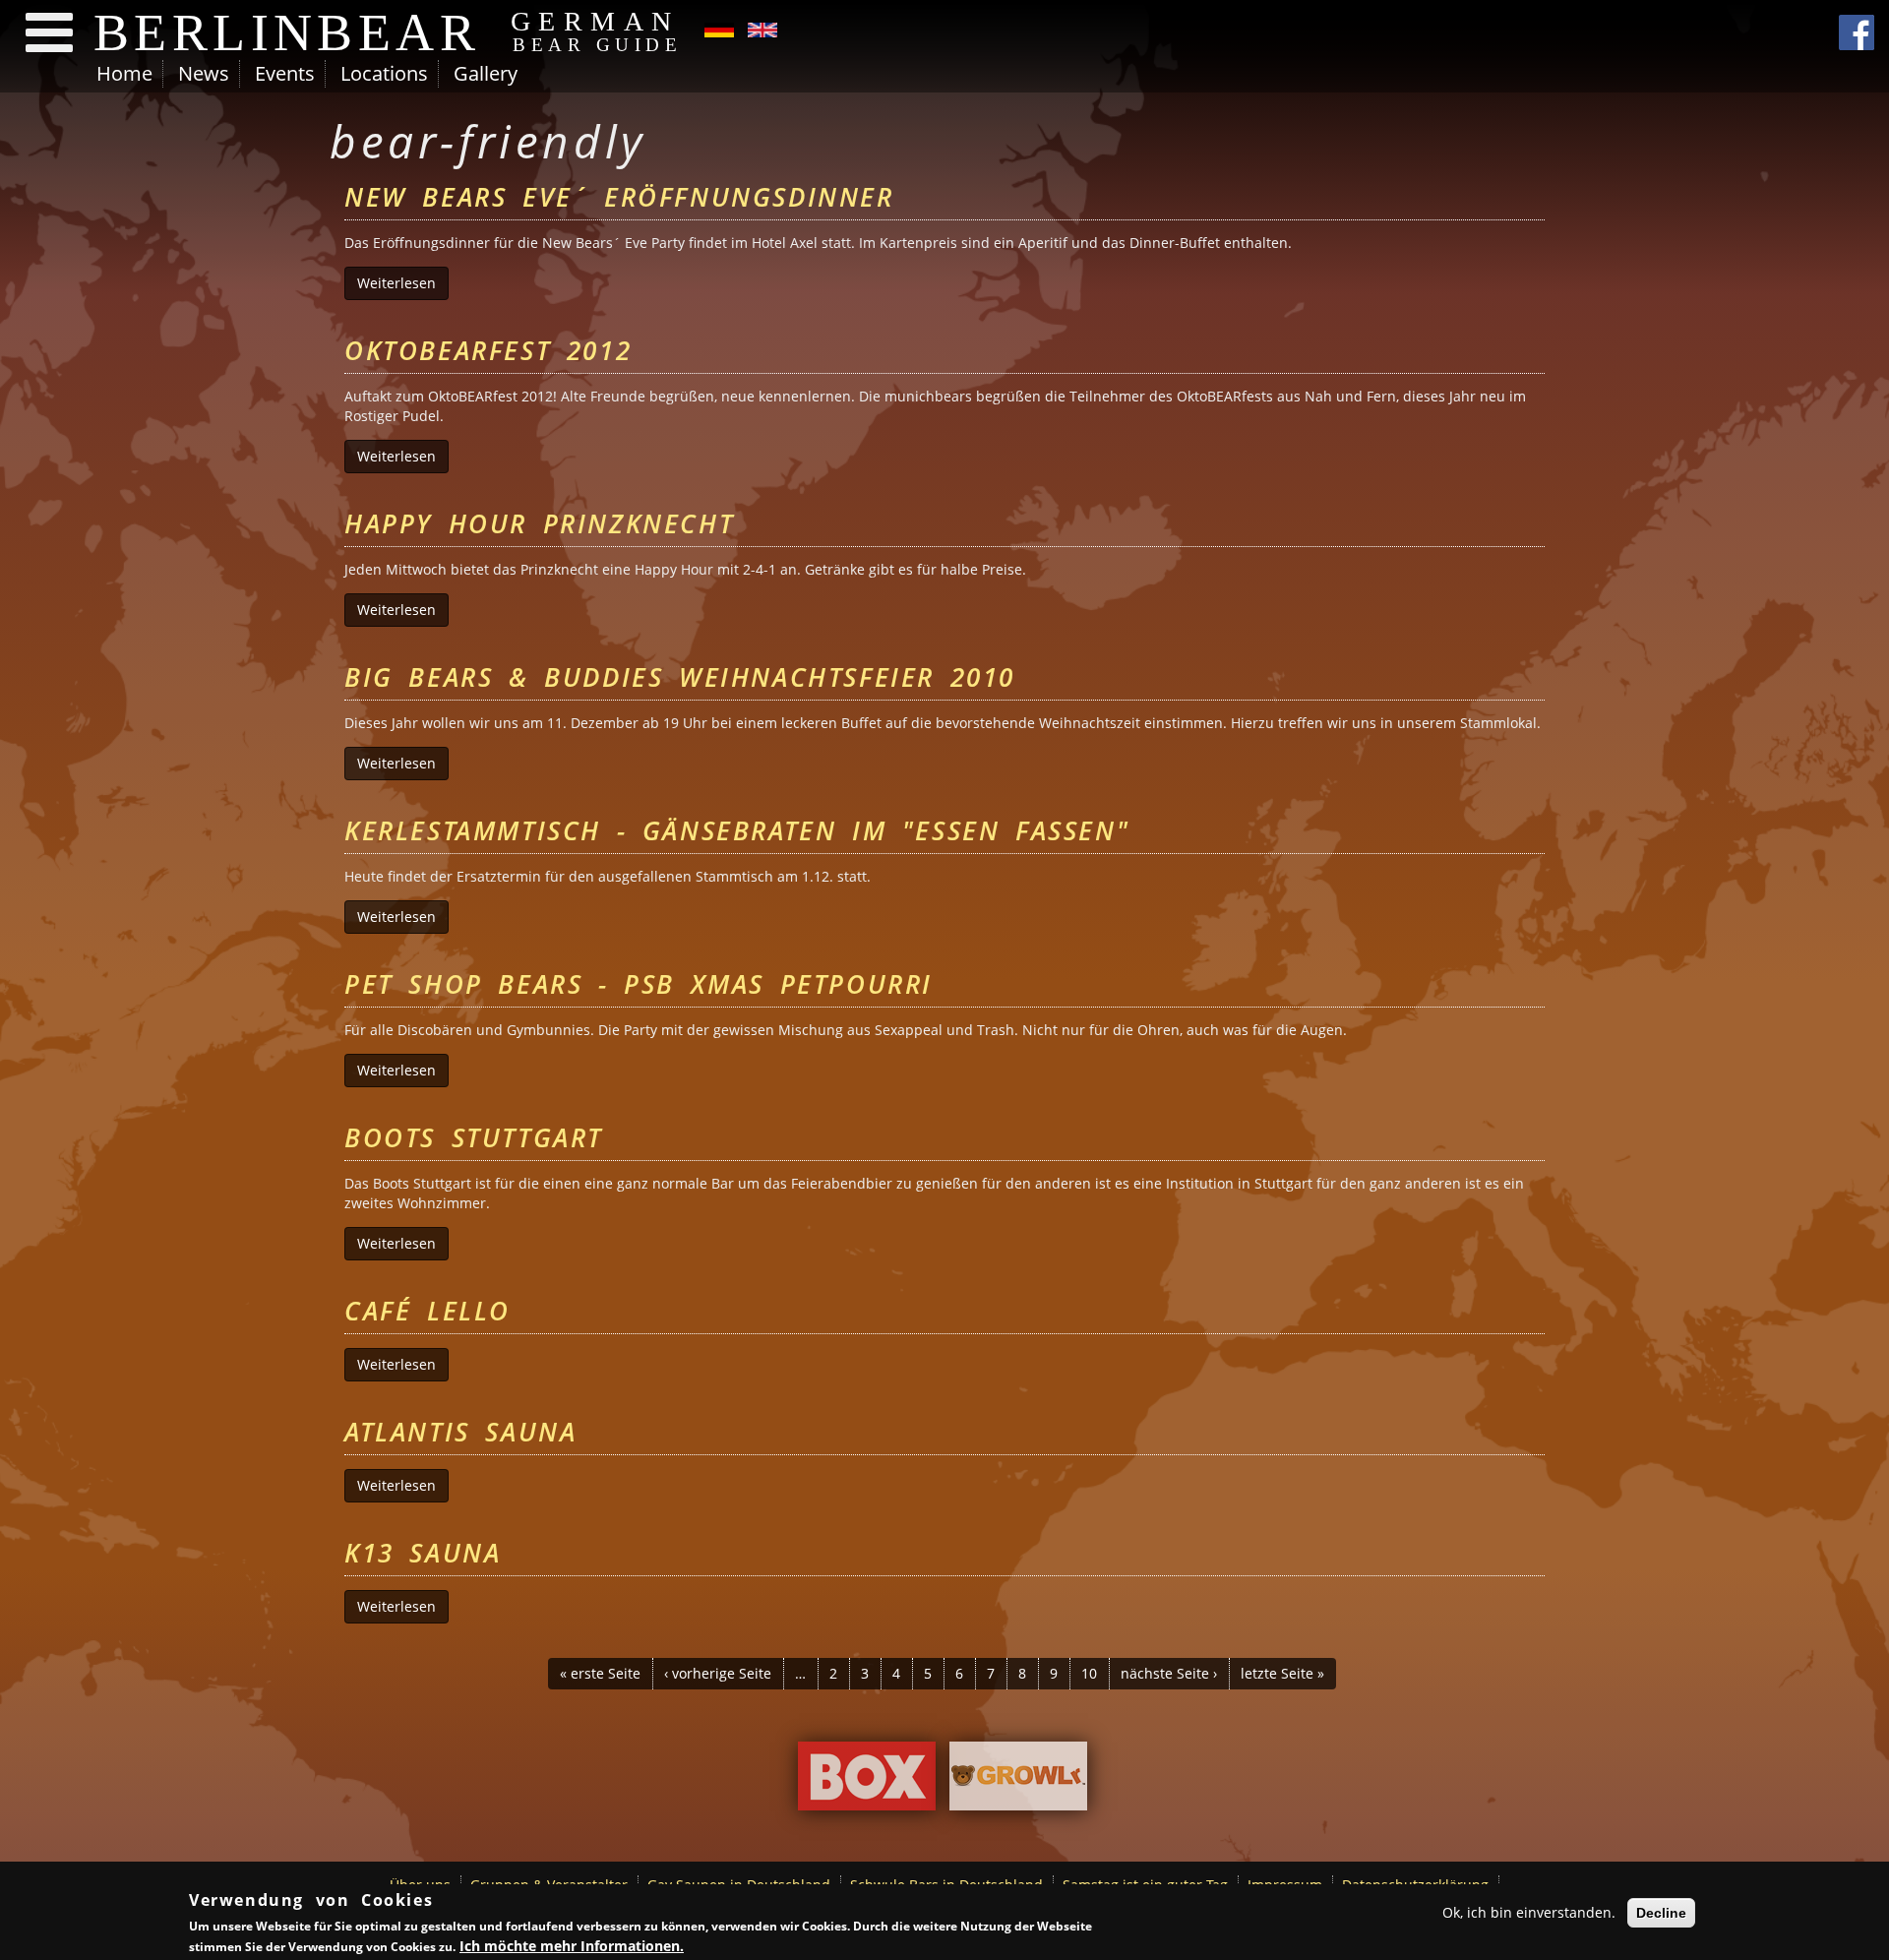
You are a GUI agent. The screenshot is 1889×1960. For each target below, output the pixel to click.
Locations (384, 73)
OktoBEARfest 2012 (488, 350)
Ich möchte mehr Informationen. (572, 1945)
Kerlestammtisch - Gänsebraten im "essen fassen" (737, 830)
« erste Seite (600, 1673)
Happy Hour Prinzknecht (539, 523)
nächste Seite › (1169, 1673)
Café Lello (427, 1311)
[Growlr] (1018, 1780)
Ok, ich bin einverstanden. (1529, 1912)
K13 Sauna (423, 1553)
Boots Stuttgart (474, 1137)
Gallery (486, 73)
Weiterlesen (403, 283)
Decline (1661, 1913)
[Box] (867, 1780)
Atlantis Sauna (460, 1432)
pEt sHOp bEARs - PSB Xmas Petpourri (639, 984)
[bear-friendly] (719, 28)
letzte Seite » (1282, 1673)
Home (124, 73)
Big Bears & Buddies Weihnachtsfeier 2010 (680, 677)
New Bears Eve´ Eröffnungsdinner (619, 197)
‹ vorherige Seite (718, 1673)
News (204, 73)
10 (1089, 1673)
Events (285, 73)
